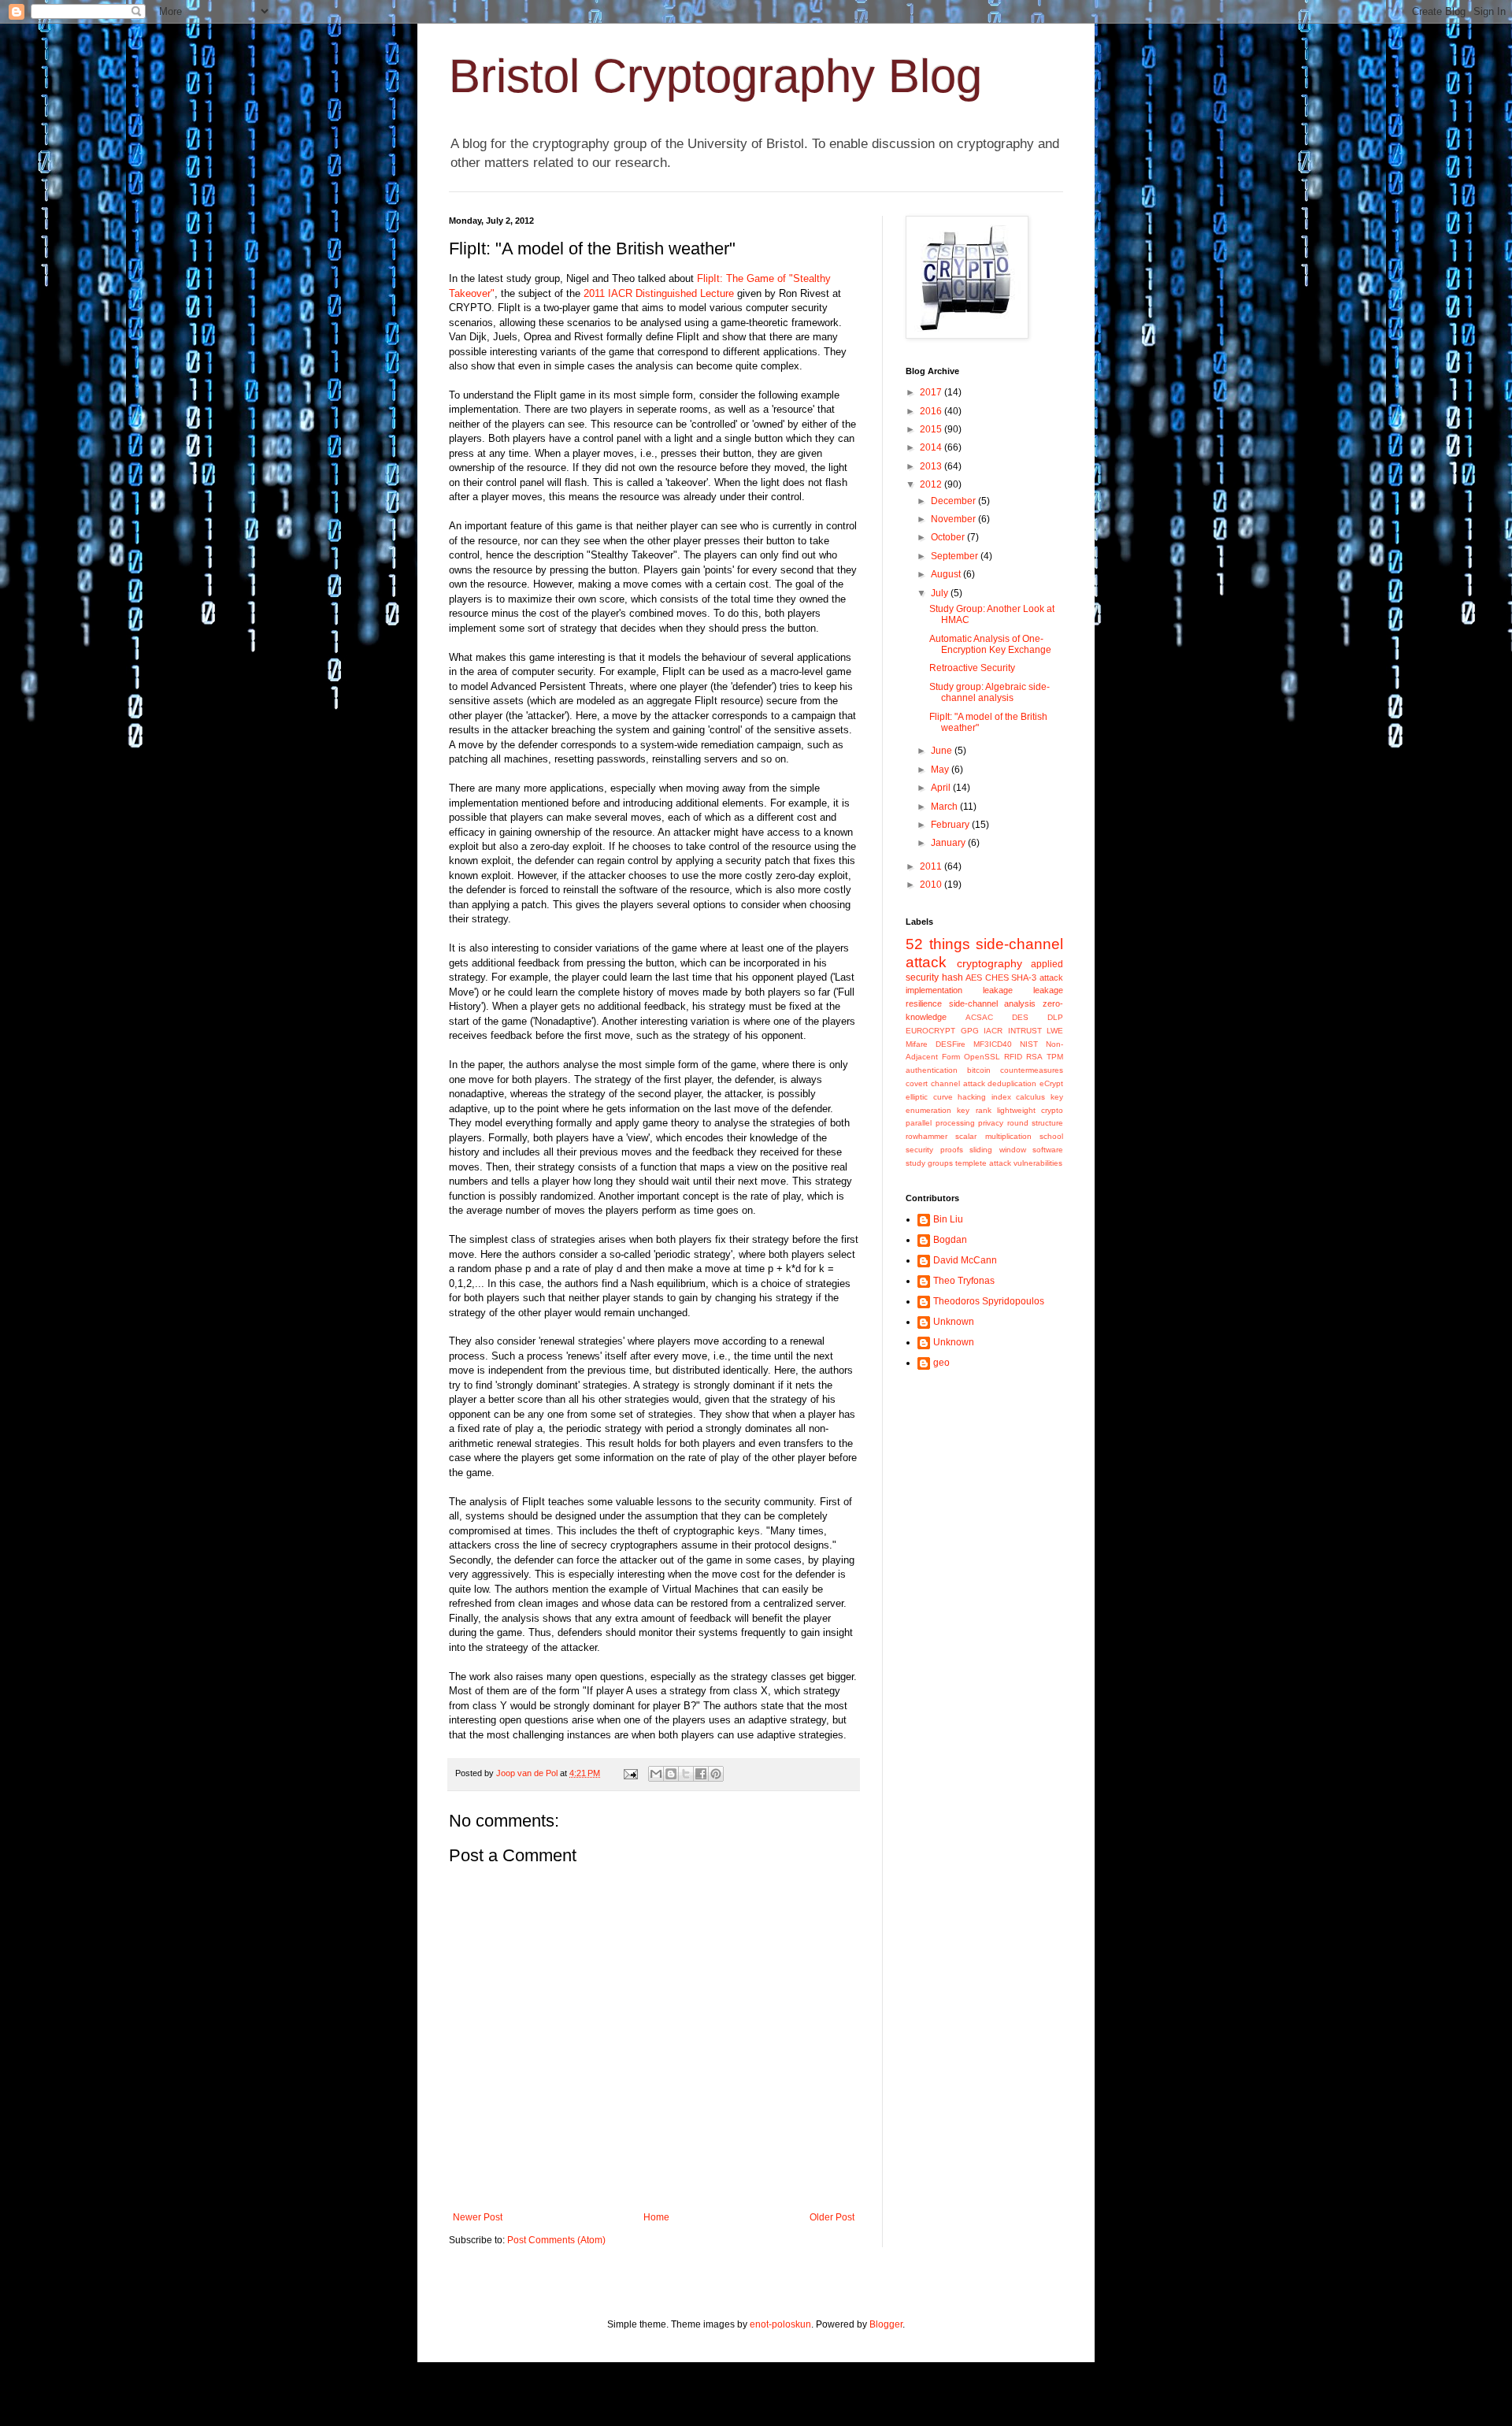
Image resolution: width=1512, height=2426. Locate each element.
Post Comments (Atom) (556, 2240)
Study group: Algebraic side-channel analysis (989, 692)
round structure (1036, 1123)
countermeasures (1032, 1070)
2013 (932, 466)
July (941, 593)
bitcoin (979, 1070)
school (1051, 1136)
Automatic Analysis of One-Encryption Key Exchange (990, 644)
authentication (932, 1070)
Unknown (954, 1322)
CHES (997, 977)
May (941, 770)
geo (941, 1363)
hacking (972, 1097)
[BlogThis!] (671, 1774)
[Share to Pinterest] (716, 1774)
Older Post (832, 2217)
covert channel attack (945, 1083)
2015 (932, 429)
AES (974, 977)
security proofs (934, 1150)
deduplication (1012, 1083)
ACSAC (979, 1017)
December (954, 501)
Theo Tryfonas (964, 1281)
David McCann (965, 1260)
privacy (991, 1123)
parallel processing (940, 1123)
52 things (938, 944)
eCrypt (1051, 1083)
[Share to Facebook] (701, 1774)
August (947, 574)
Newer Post (478, 2217)
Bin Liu (948, 1219)
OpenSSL (982, 1057)
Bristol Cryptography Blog (715, 76)
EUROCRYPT (930, 1031)
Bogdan (950, 1240)
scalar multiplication (993, 1136)
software (1048, 1150)
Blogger (886, 2324)
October (949, 537)
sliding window (998, 1150)
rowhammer (926, 1136)
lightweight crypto (1030, 1110)
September (956, 556)
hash (952, 977)
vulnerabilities (1038, 1163)
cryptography (989, 963)
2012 (932, 484)
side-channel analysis (993, 1003)
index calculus (1019, 1097)
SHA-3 (1024, 977)
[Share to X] (686, 1774)
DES (1020, 1017)
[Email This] (656, 1774)
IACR (993, 1031)
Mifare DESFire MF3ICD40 (959, 1044)
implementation (934, 990)
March (945, 807)
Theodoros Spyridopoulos (989, 1301)
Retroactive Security (972, 668)
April (942, 788)
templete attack (983, 1163)
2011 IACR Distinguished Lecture (659, 293)
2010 (932, 885)
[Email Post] (630, 1773)
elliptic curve (929, 1097)
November (954, 519)
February (951, 825)
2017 (932, 392)
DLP (1055, 1017)
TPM (1055, 1057)
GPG (970, 1031)
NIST (1029, 1044)
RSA (1034, 1057)
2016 (932, 411)
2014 (932, 447)
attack (1051, 977)
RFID (1013, 1057)
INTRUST (1025, 1031)
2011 (932, 866)
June (943, 751)
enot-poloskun (780, 2324)
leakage (998, 990)
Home (656, 2217)
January (949, 843)
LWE (1055, 1031)
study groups (929, 1163)
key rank (974, 1110)
